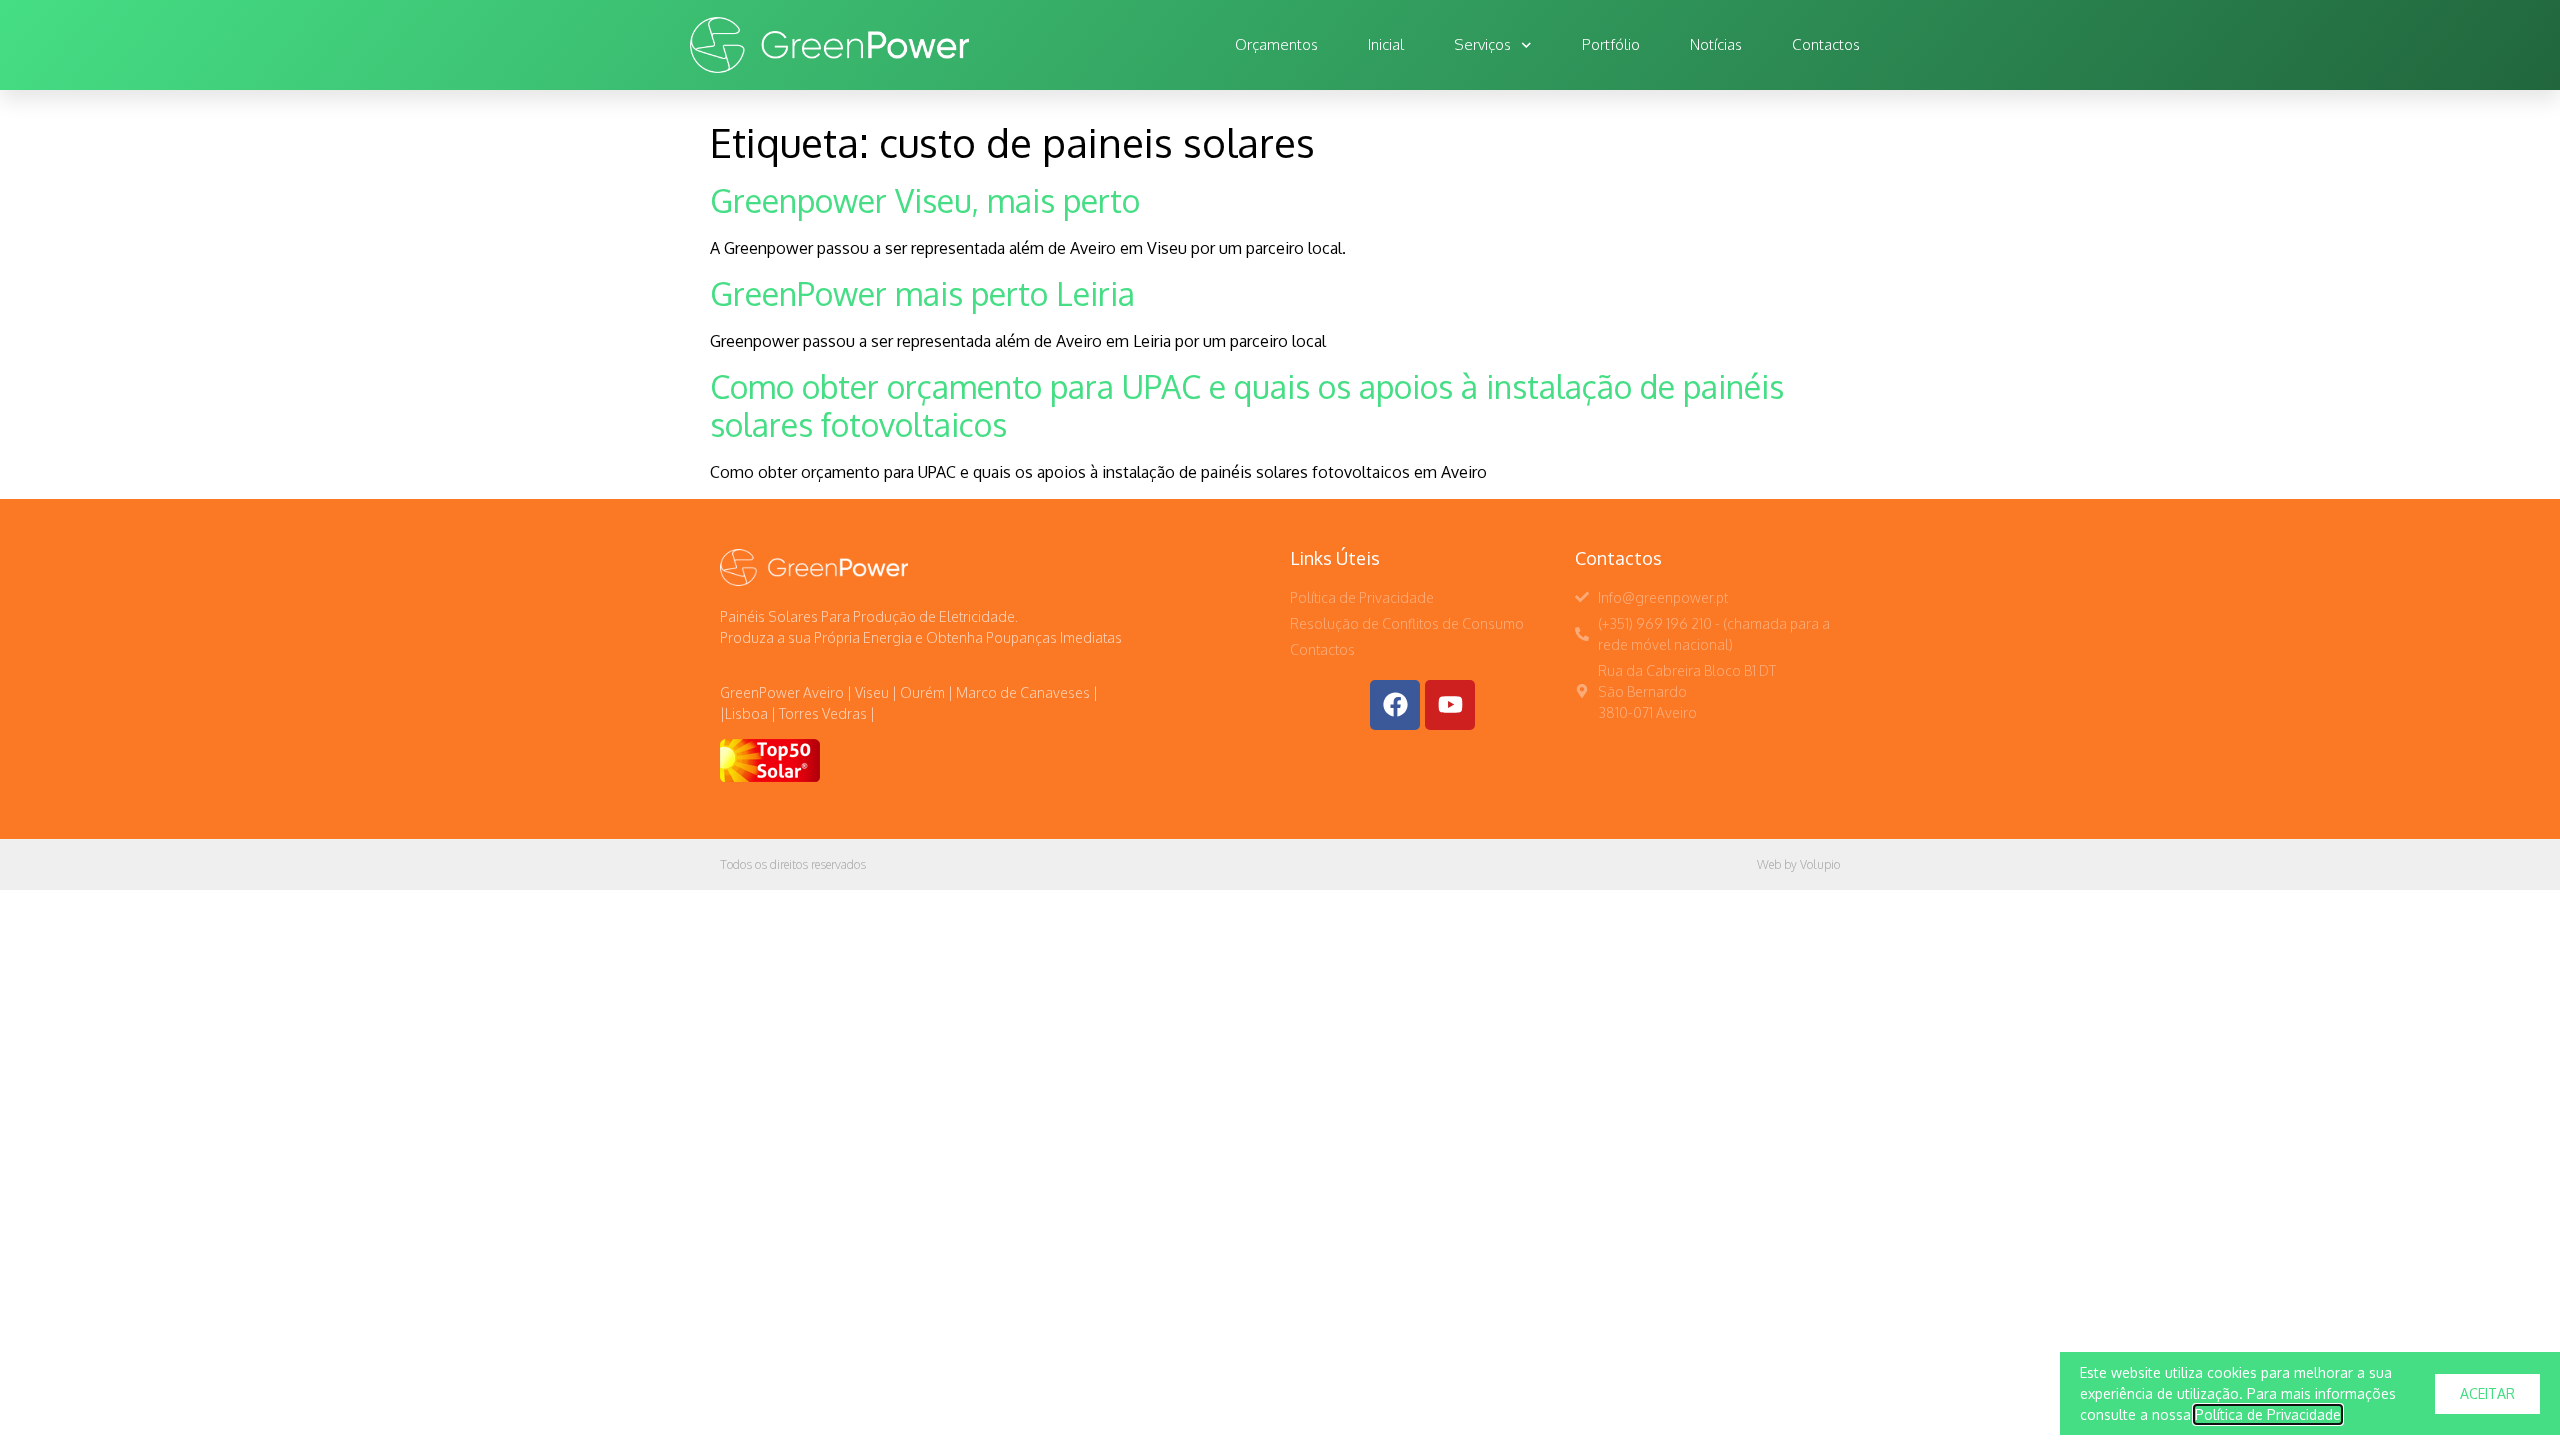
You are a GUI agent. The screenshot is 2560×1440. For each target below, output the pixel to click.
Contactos (1826, 44)
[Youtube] (1450, 705)
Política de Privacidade (2268, 1414)
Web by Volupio (1798, 864)
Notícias (1716, 44)
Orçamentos (1276, 44)
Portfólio (1611, 44)
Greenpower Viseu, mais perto (925, 200)
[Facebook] (1395, 705)
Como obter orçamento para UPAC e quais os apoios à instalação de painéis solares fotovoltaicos (1247, 405)
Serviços (1482, 44)
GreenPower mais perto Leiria (922, 293)
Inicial (1386, 44)
